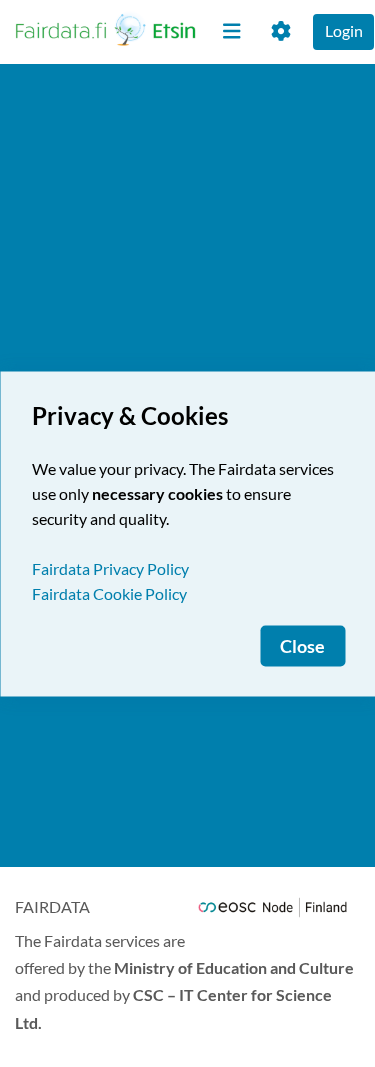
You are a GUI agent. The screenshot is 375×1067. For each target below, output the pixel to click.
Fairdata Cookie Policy (109, 592)
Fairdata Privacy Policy (110, 567)
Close (302, 645)
